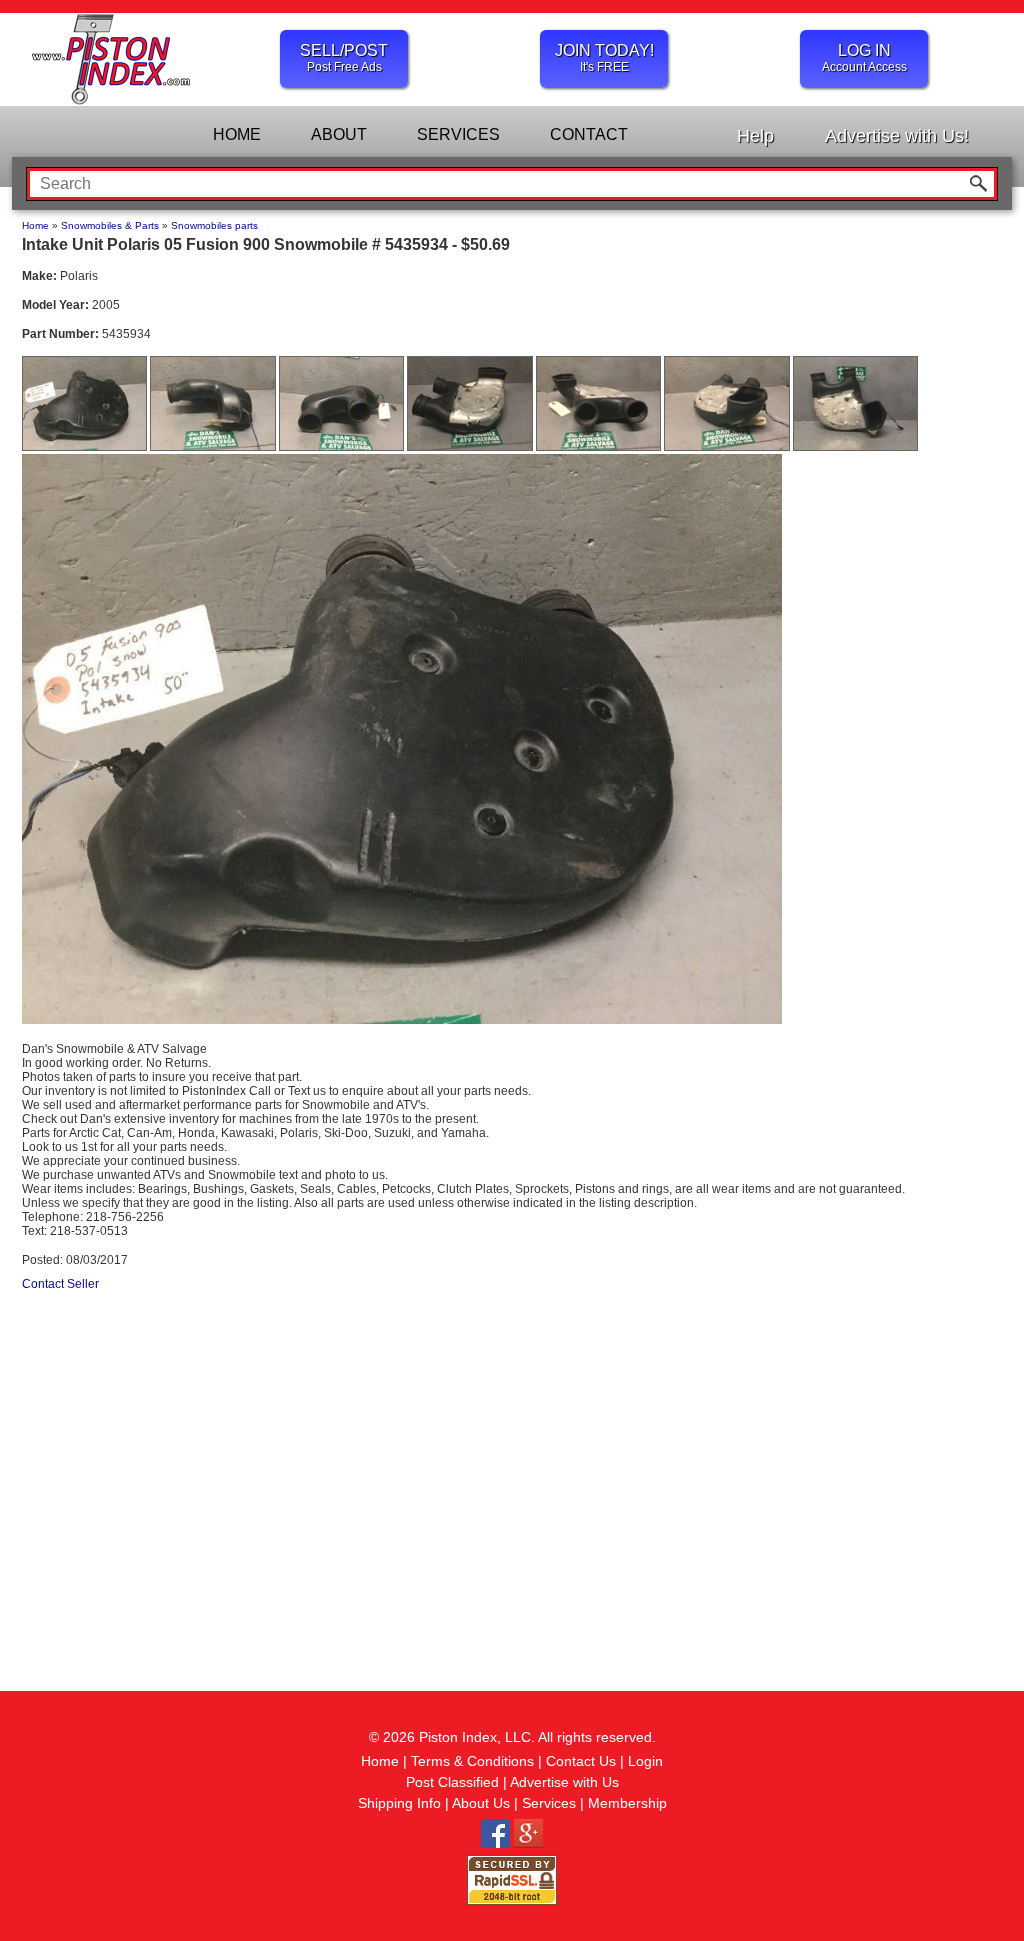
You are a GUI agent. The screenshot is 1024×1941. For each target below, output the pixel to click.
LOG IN (864, 58)
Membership (627, 1803)
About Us (481, 1803)
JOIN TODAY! (604, 58)
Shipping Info (399, 1803)
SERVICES (458, 134)
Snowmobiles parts (214, 225)
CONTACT (589, 134)
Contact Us (581, 1761)
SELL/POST (344, 58)
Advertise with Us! (897, 136)
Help (755, 136)
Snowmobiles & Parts (110, 225)
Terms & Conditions (472, 1761)
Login (645, 1761)
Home (35, 225)
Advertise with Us (564, 1782)
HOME (237, 134)
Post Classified (452, 1782)
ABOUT (339, 134)
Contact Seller (60, 1284)
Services (549, 1803)
